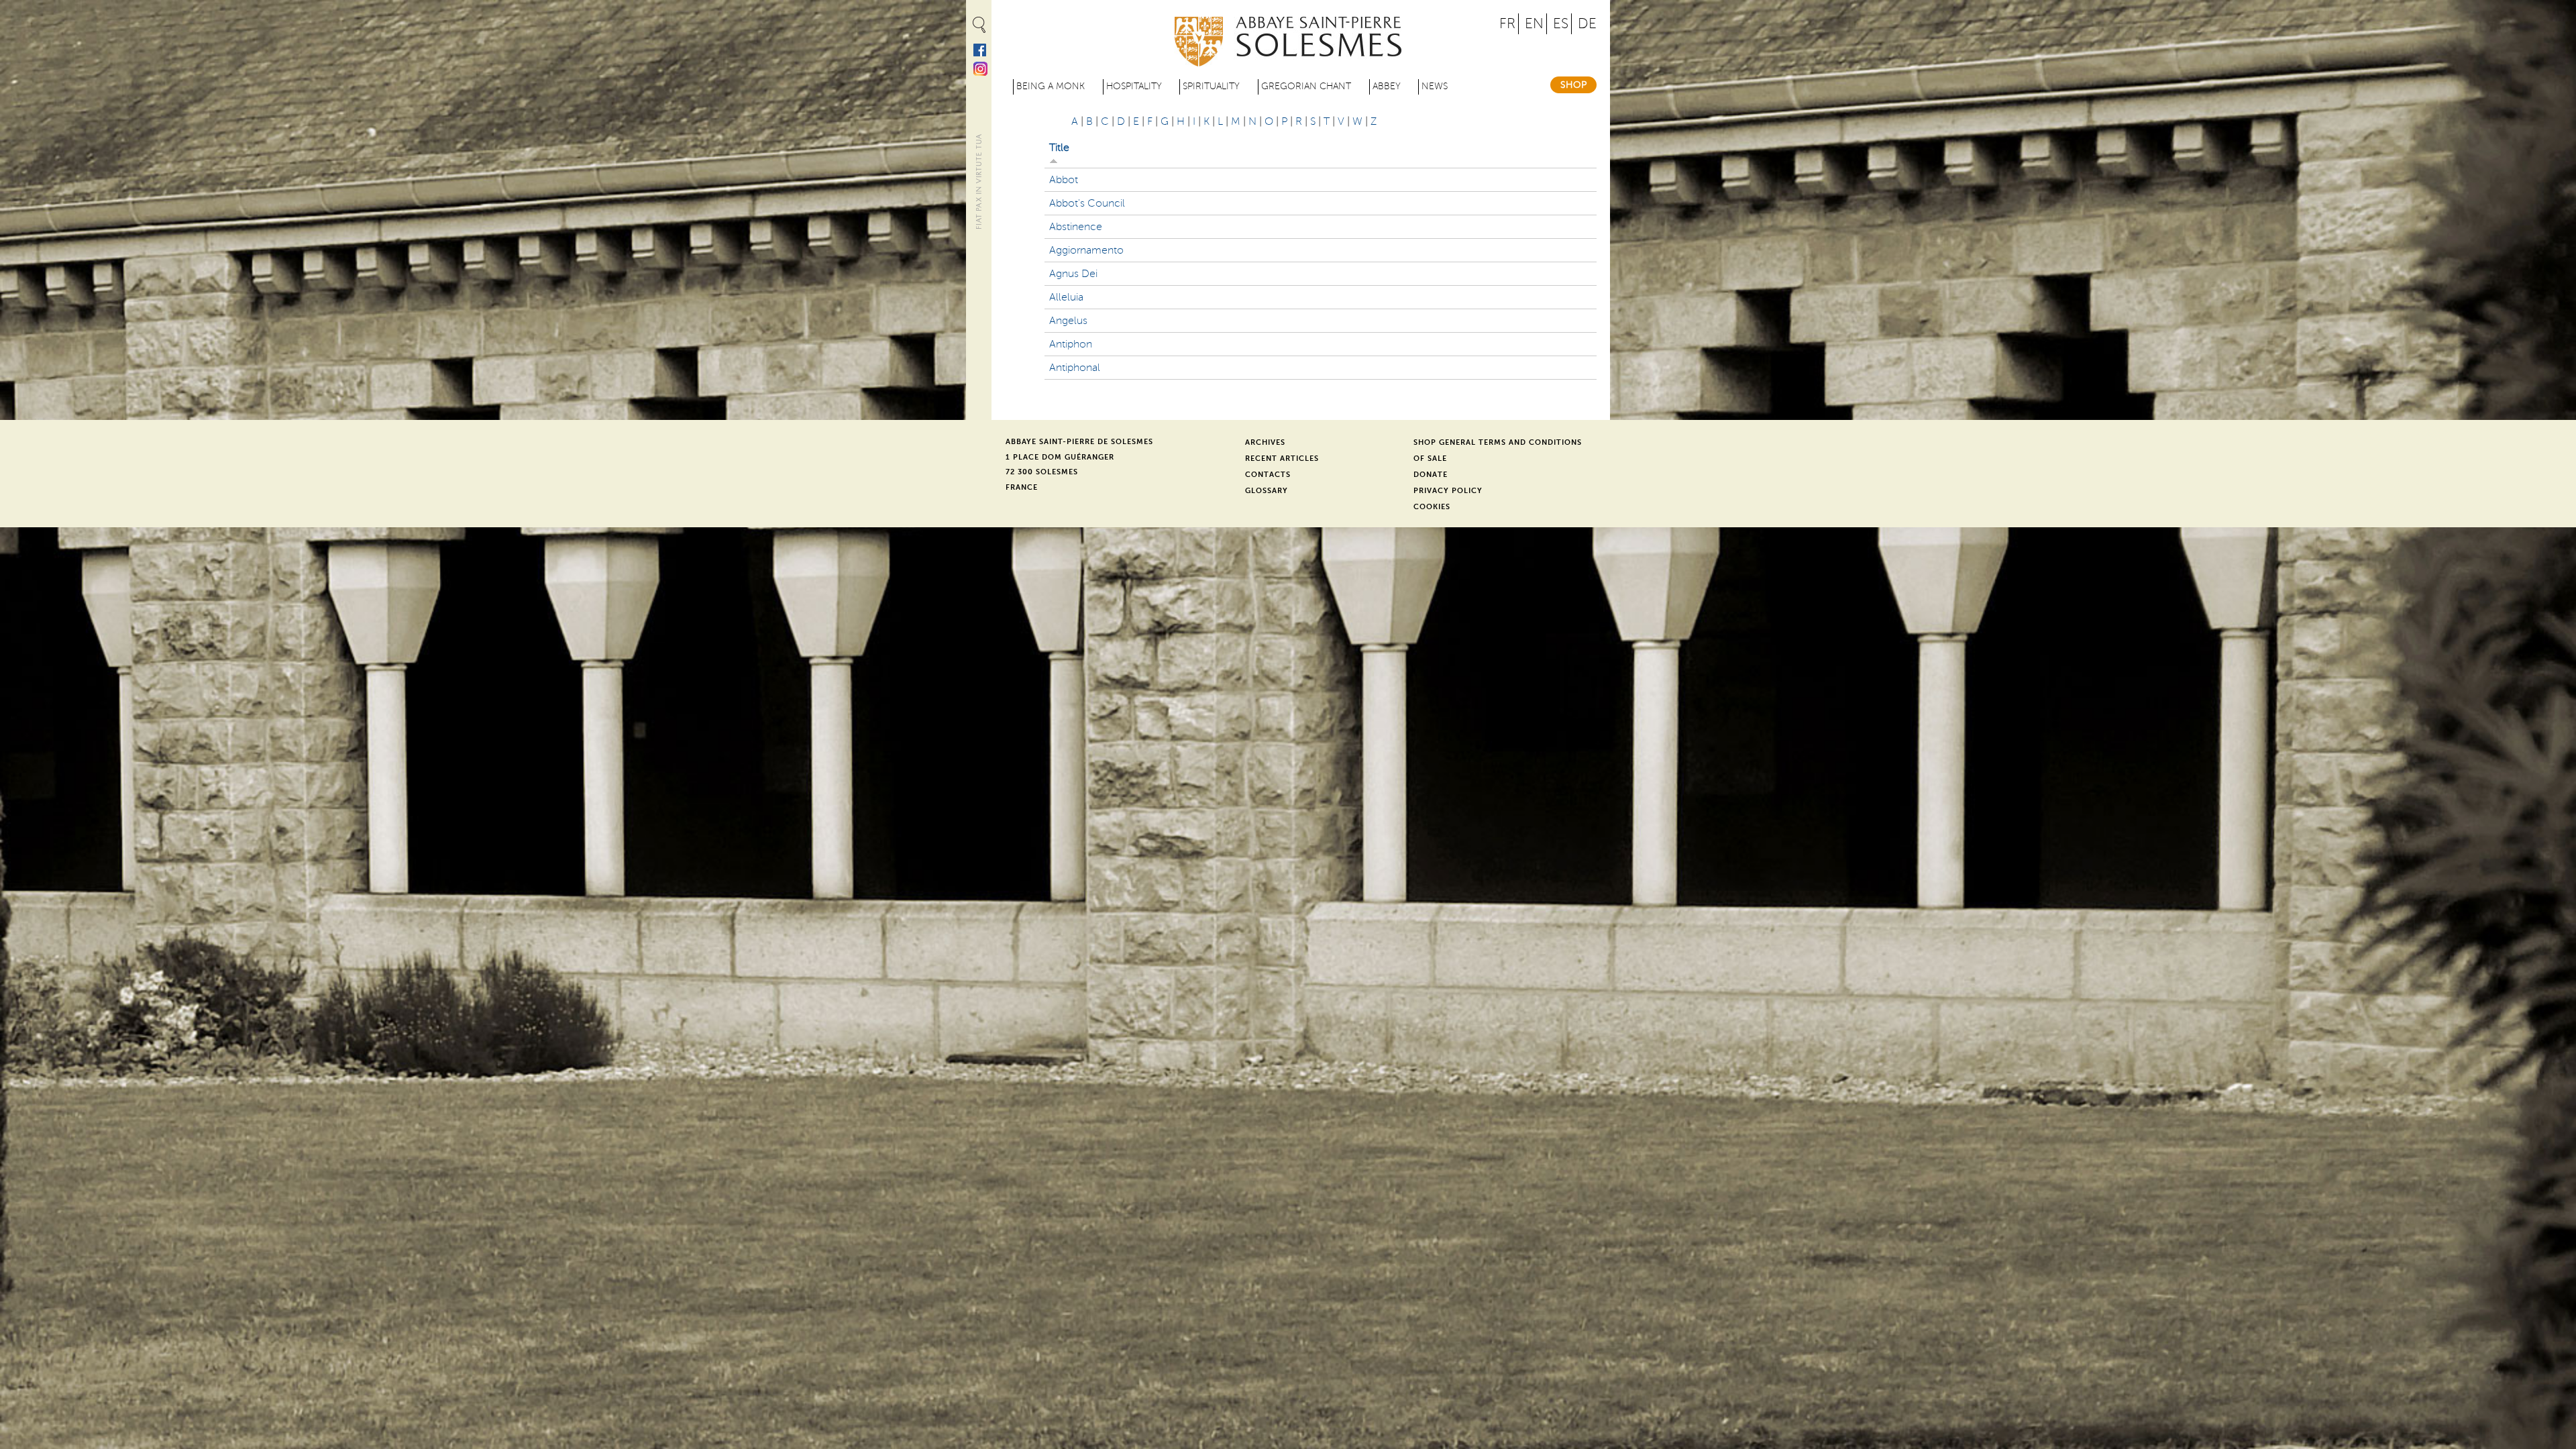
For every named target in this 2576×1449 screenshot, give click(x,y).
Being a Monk (1051, 86)
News (1435, 86)
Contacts (1268, 475)
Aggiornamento (1086, 250)
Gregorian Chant (1306, 86)
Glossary (1267, 491)
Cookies (1432, 507)
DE (1587, 24)
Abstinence (1076, 227)
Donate (1431, 475)
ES (1561, 24)
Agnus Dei (1073, 274)
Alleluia (1066, 297)
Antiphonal (1075, 368)
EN (1534, 24)
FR (1507, 24)
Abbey (1387, 86)
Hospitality (1134, 86)
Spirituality (1211, 86)
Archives (1265, 442)
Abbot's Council (1087, 203)
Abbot (1064, 180)
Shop (1573, 85)
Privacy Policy (1448, 491)
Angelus (1068, 321)
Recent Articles (1282, 459)
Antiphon (1071, 344)
